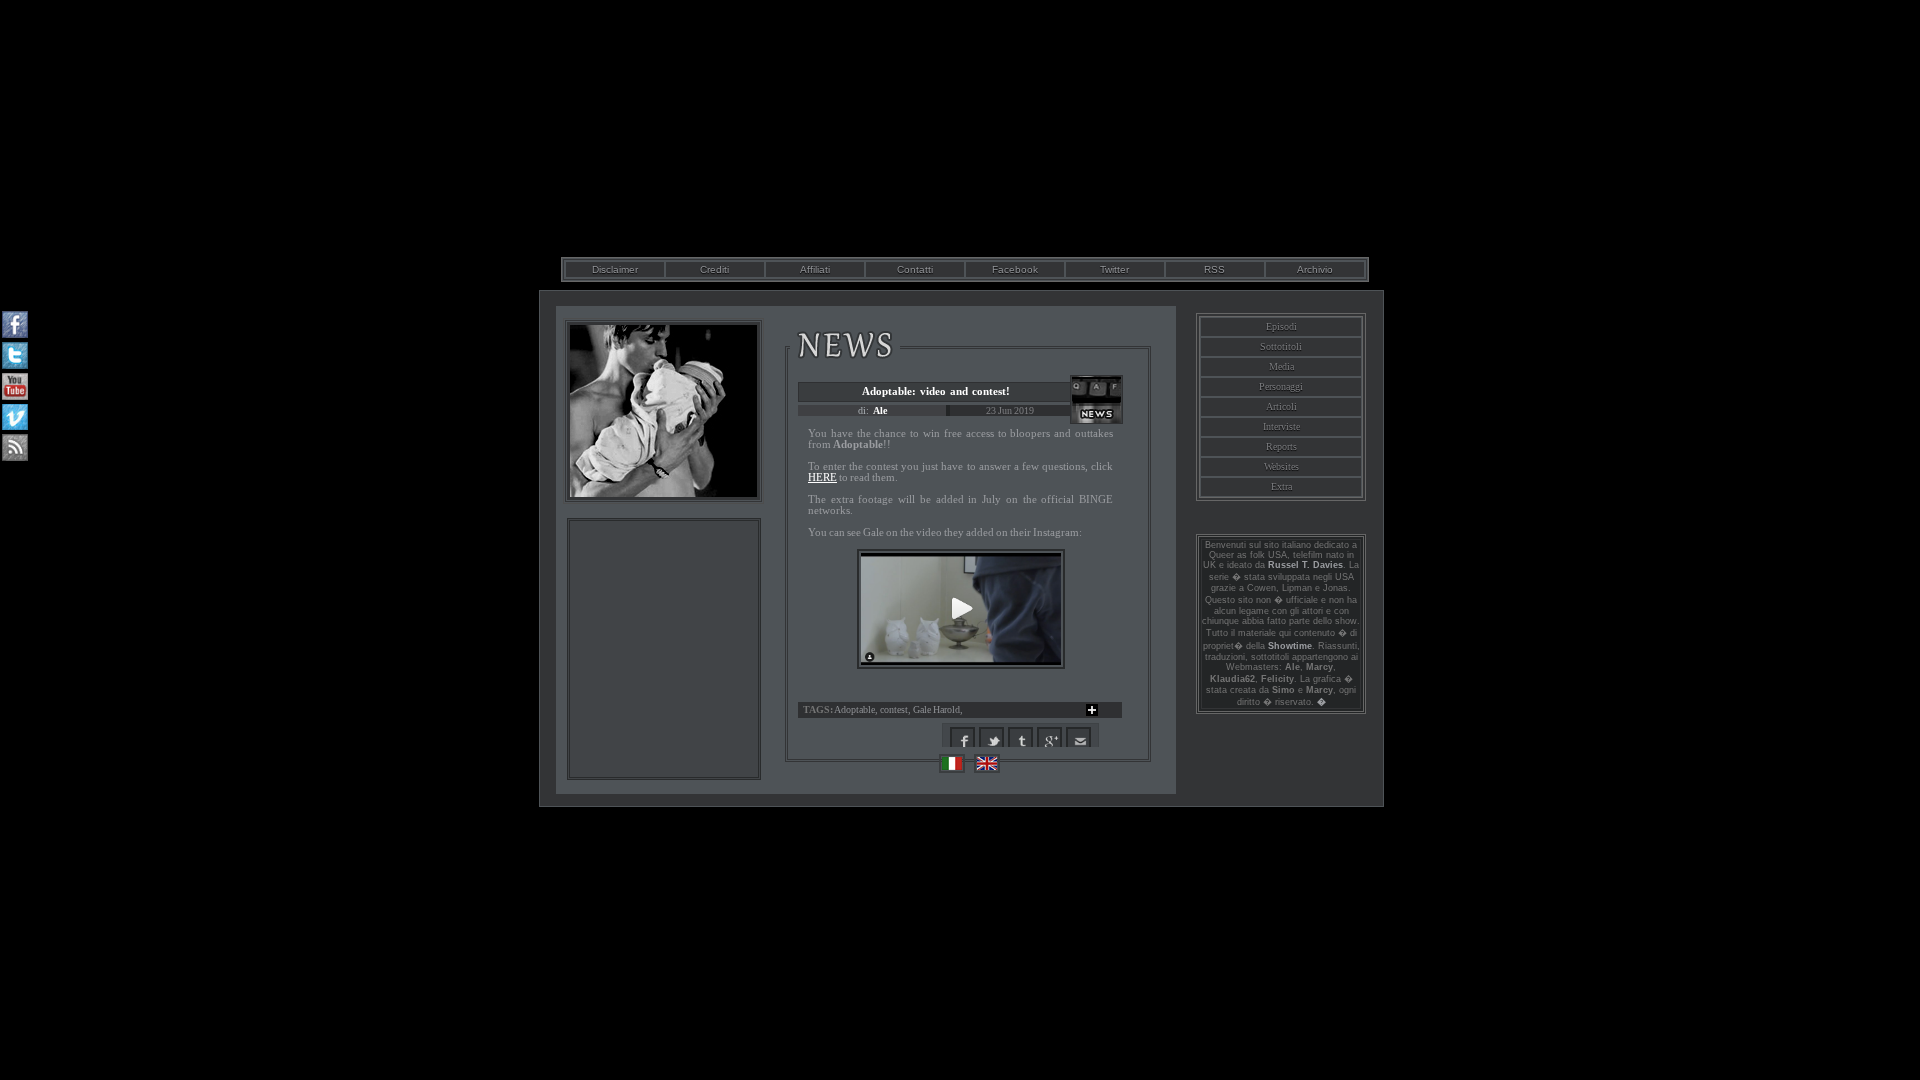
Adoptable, (857, 709)
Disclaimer (615, 269)
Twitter (1114, 269)
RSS (1214, 269)
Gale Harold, (938, 709)
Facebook (1015, 269)
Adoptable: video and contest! (936, 391)
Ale (880, 410)
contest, (896, 709)
